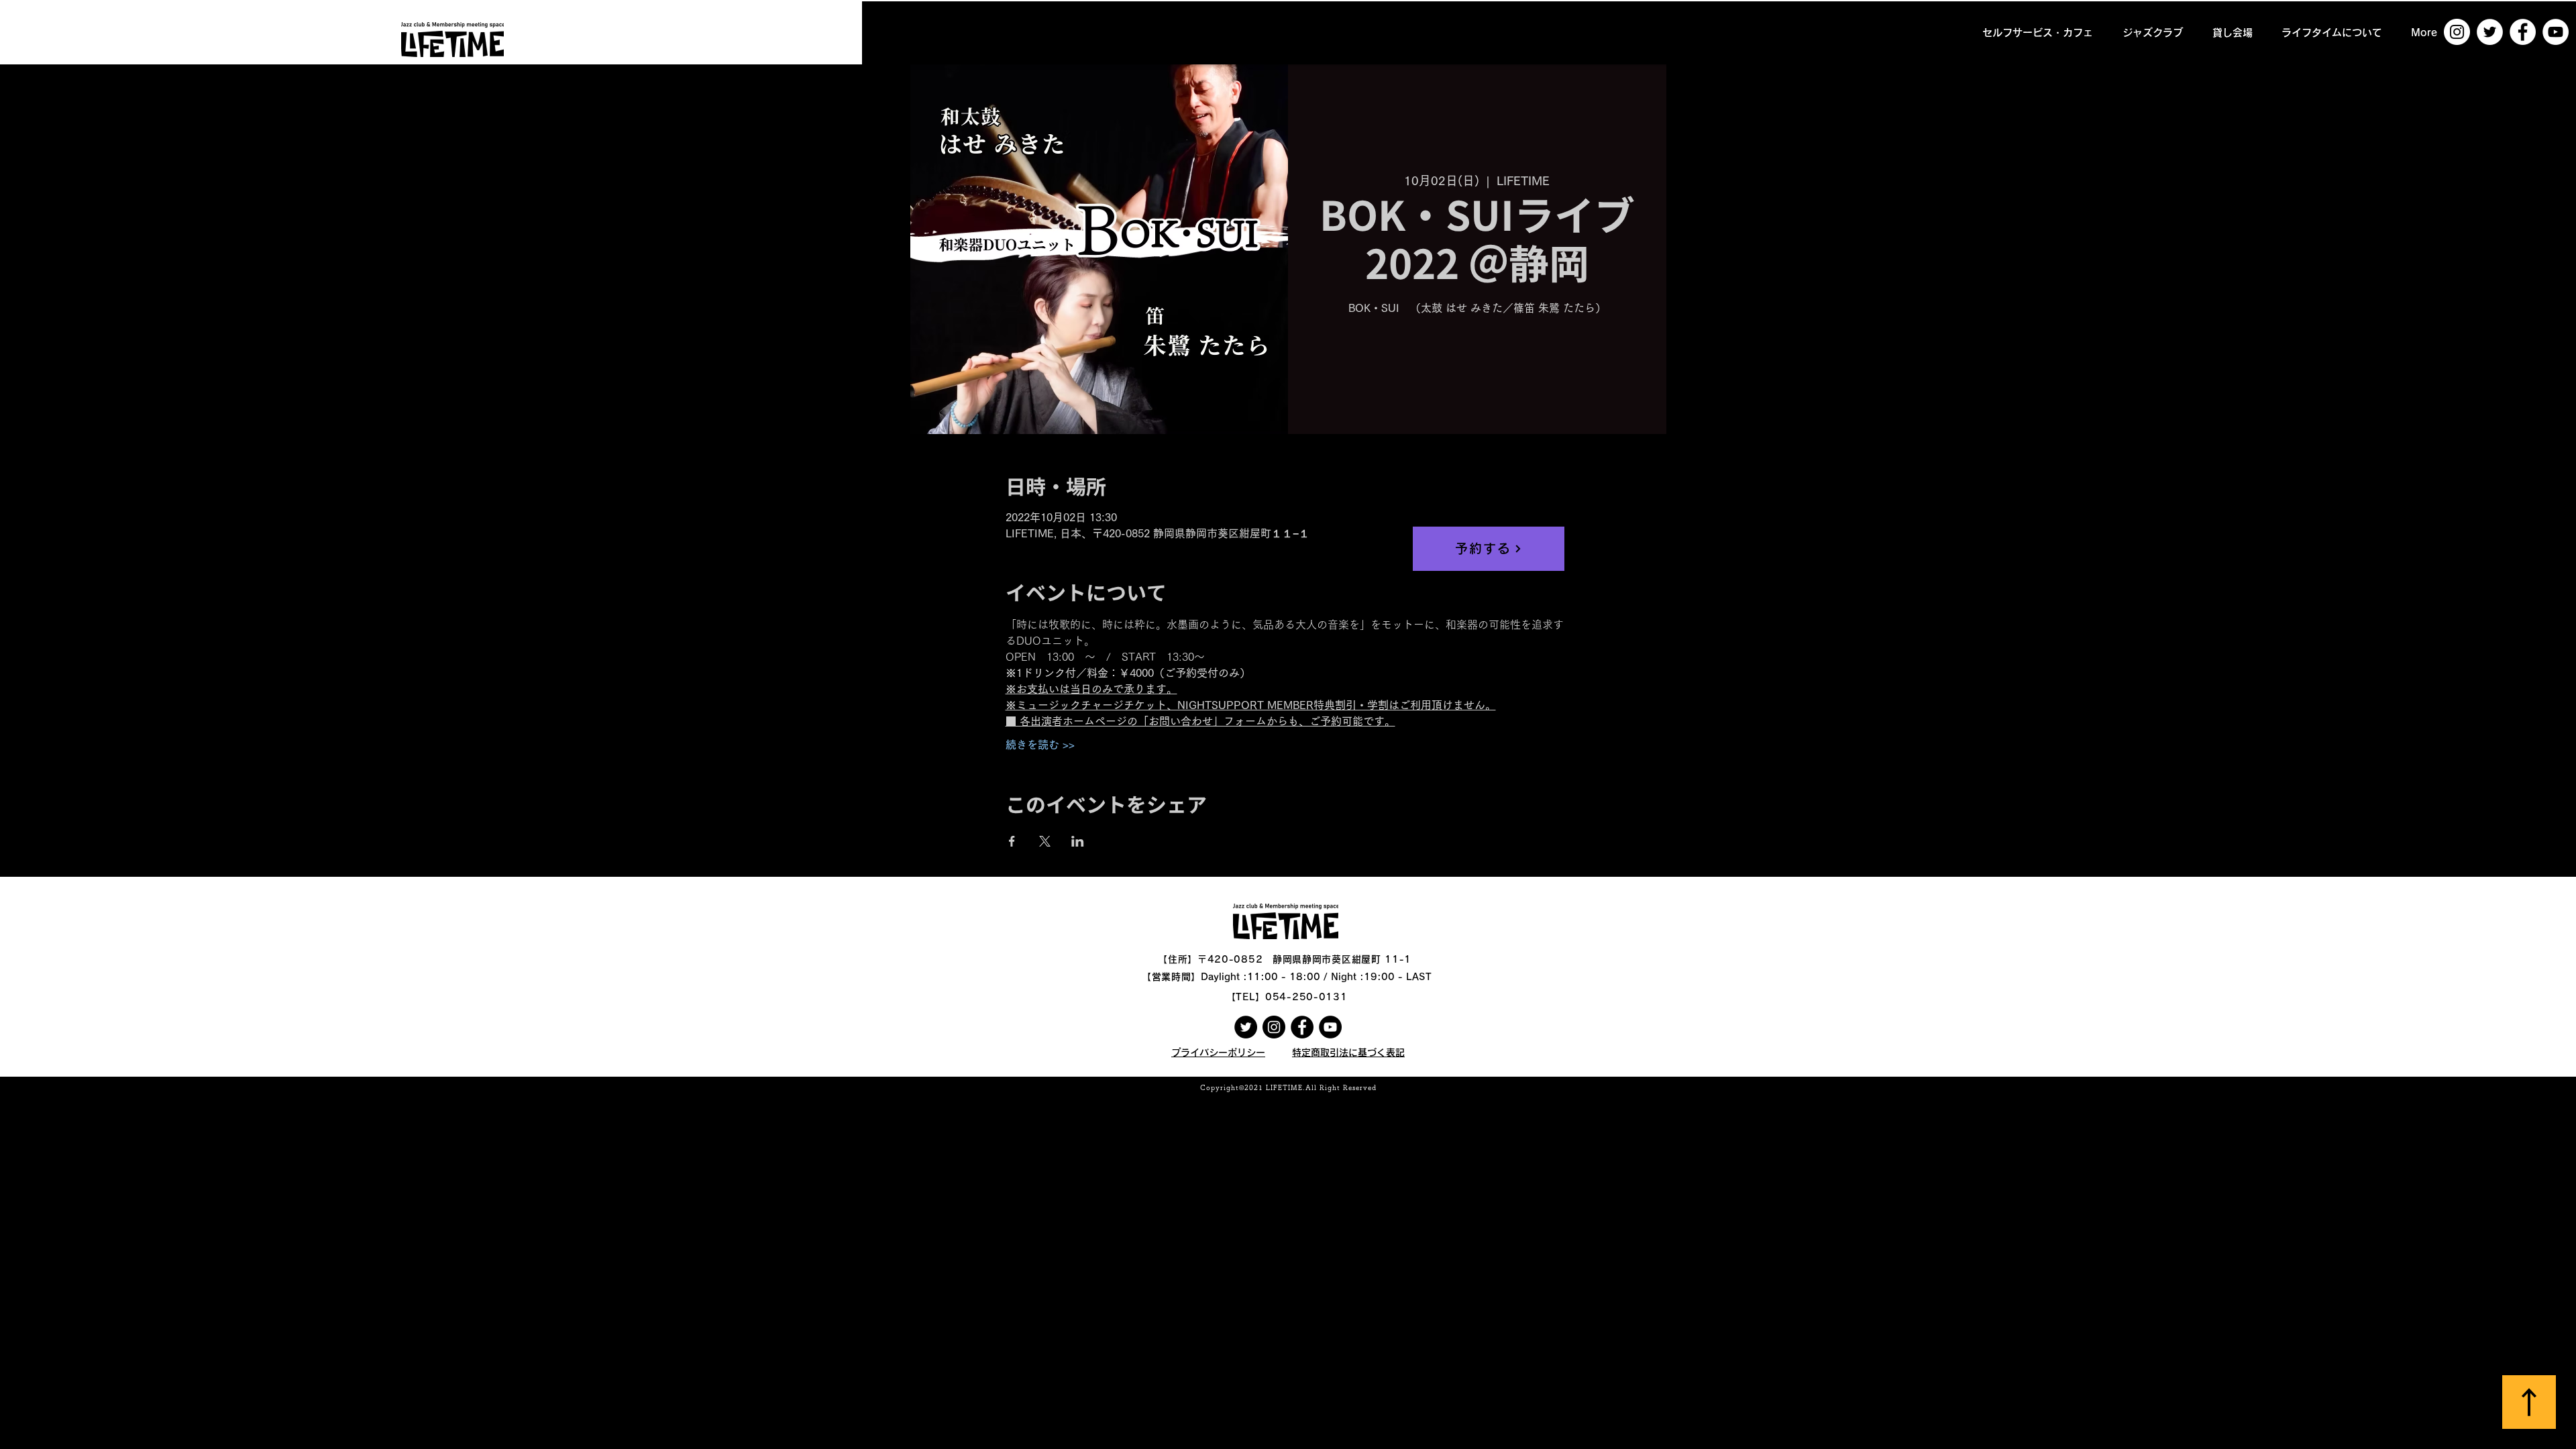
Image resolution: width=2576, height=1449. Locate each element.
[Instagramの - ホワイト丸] (2457, 32)
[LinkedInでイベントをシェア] (1078, 841)
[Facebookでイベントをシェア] (1012, 841)
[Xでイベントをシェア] (1045, 841)
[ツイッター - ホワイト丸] (2490, 32)
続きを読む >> (1040, 745)
